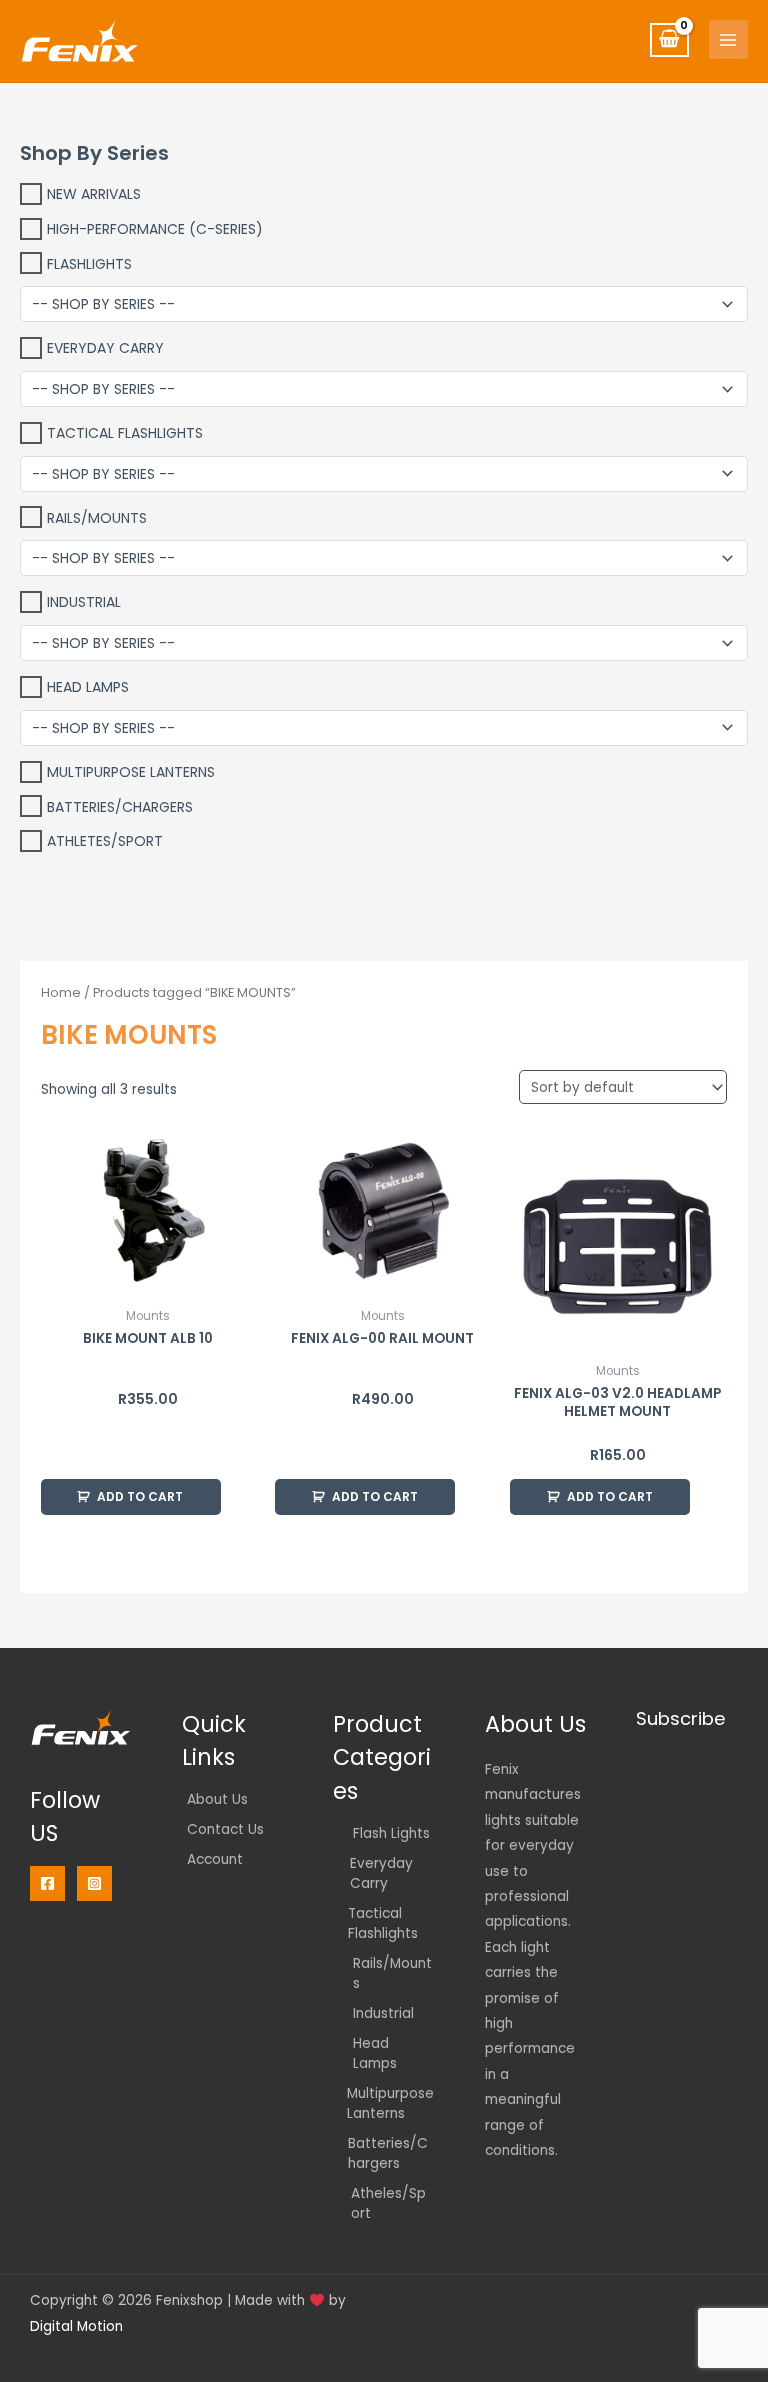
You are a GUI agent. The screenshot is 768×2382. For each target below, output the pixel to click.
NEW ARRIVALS (94, 194)
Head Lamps (88, 687)
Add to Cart (140, 1496)
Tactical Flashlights (125, 433)
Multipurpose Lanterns (131, 772)
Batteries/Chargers (120, 806)
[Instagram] (94, 1883)
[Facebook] (47, 1883)
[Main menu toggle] (728, 39)
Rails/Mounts (97, 517)
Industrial (84, 602)
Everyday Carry (105, 348)
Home (61, 992)
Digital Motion (76, 2326)
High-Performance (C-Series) (155, 229)
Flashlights (89, 263)
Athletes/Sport (105, 841)
